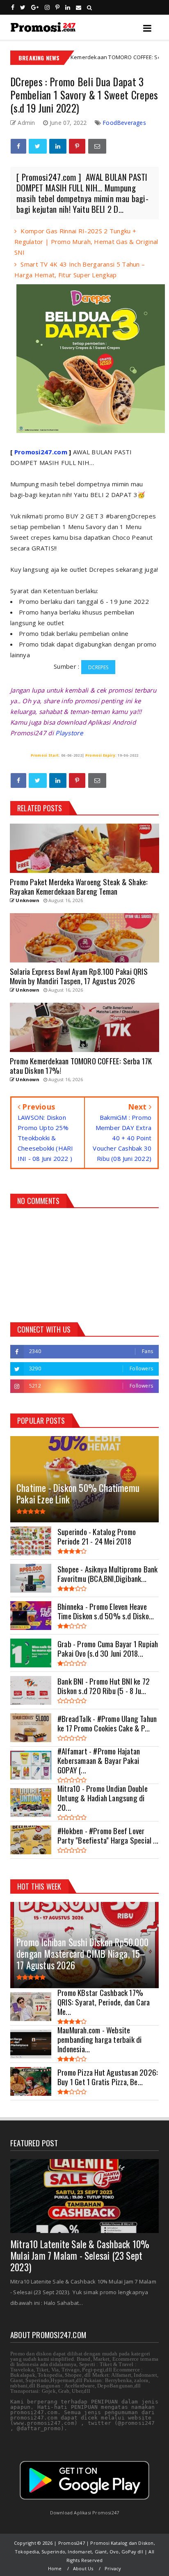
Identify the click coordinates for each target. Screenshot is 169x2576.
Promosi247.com (41, 452)
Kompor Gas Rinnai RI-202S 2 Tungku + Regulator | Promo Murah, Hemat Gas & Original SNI (86, 242)
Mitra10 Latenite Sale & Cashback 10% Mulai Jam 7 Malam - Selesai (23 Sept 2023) (80, 2256)
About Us (83, 2568)
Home (55, 2568)
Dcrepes (98, 667)
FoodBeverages (124, 123)
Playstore (69, 733)
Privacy (113, 2568)
